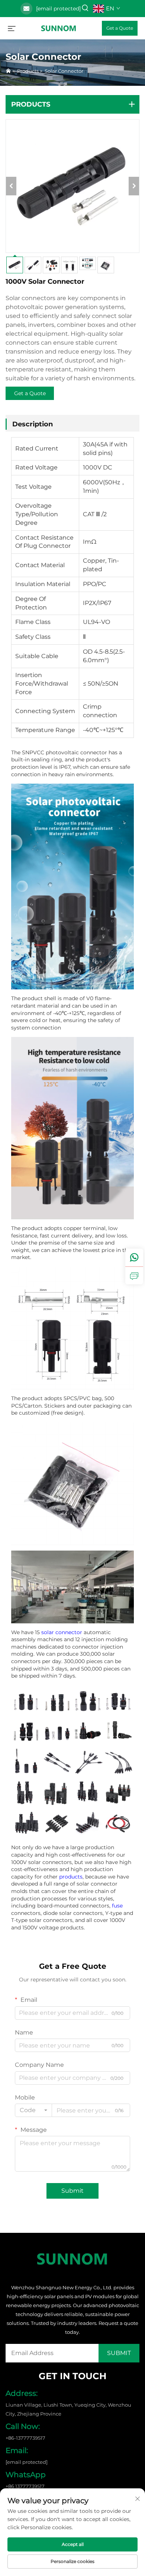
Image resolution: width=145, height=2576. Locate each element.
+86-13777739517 (25, 2438)
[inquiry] (134, 1275)
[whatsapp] (134, 1258)
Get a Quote (120, 28)
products (71, 1877)
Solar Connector (64, 71)
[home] (59, 28)
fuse (117, 1906)
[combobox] (33, 2110)
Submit (72, 2191)
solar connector (62, 1632)
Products (28, 71)
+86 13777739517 (25, 2486)
